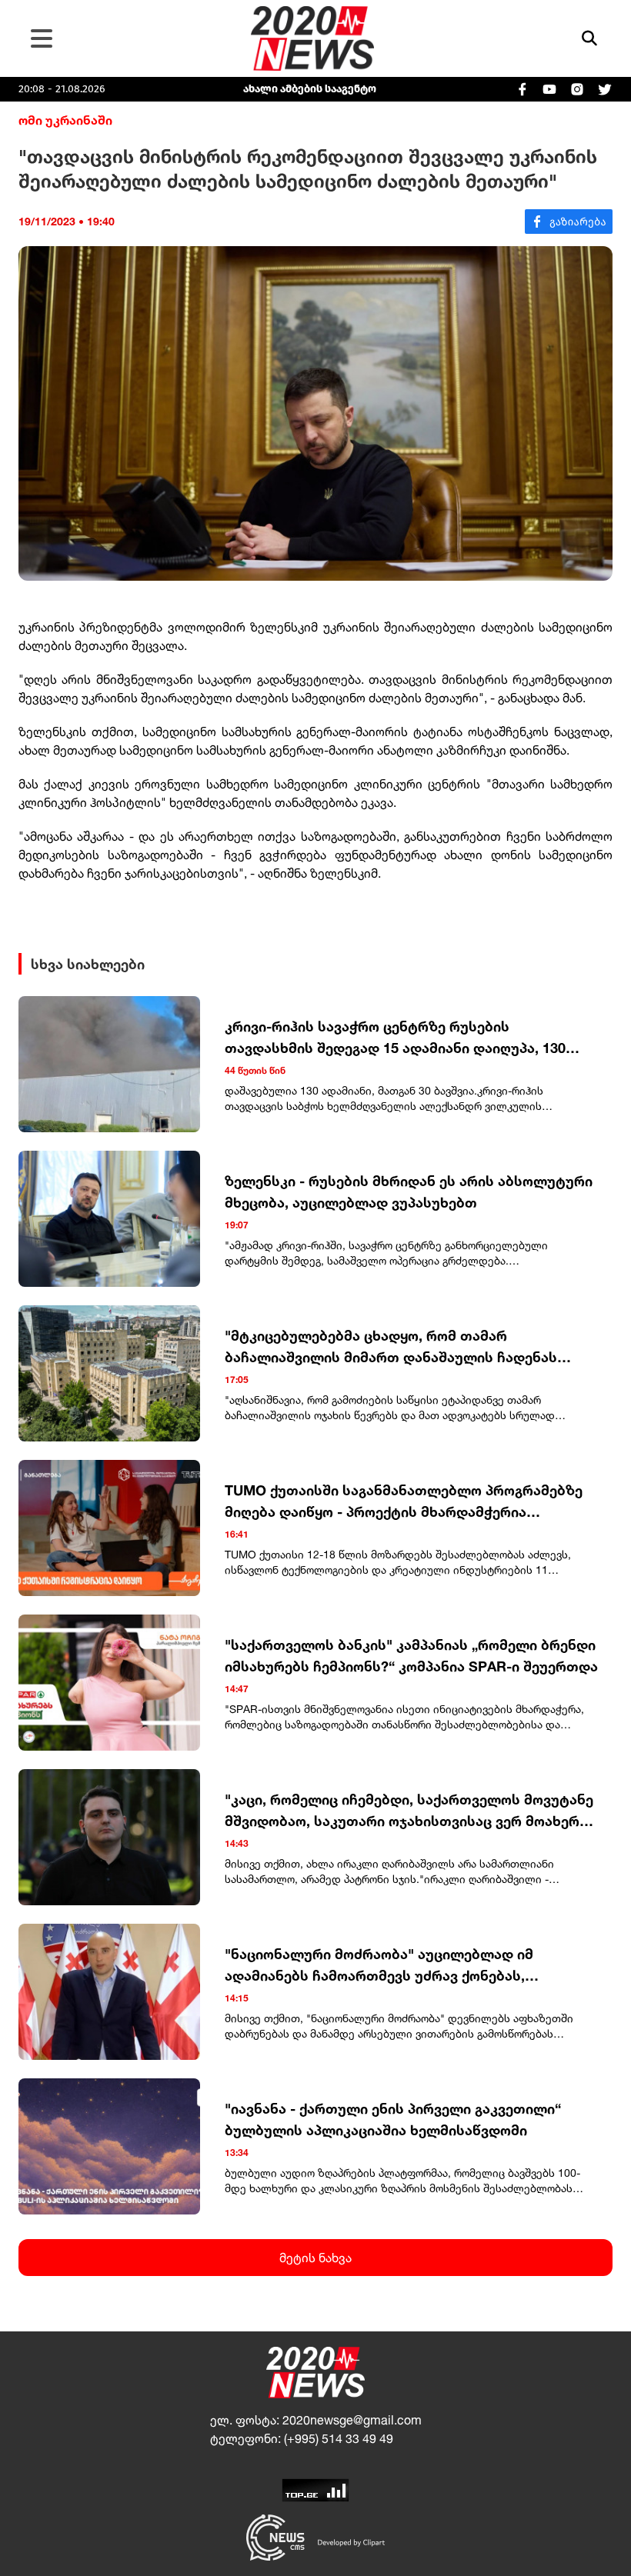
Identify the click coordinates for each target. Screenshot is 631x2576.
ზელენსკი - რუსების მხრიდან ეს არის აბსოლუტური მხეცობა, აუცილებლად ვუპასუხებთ (409, 1191)
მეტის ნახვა (315, 2258)
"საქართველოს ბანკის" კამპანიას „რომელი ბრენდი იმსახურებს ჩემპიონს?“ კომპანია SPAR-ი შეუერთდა (411, 1655)
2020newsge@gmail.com (352, 2420)
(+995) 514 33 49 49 (339, 2438)
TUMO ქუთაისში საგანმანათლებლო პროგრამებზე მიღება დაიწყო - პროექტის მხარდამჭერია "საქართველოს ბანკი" (404, 1502)
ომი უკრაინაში (65, 120)
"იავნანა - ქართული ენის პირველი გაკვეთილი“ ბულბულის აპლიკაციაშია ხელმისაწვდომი (393, 2119)
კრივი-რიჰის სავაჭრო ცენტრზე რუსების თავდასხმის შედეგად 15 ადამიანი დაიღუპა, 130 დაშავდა (395, 1038)
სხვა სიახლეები (88, 964)
